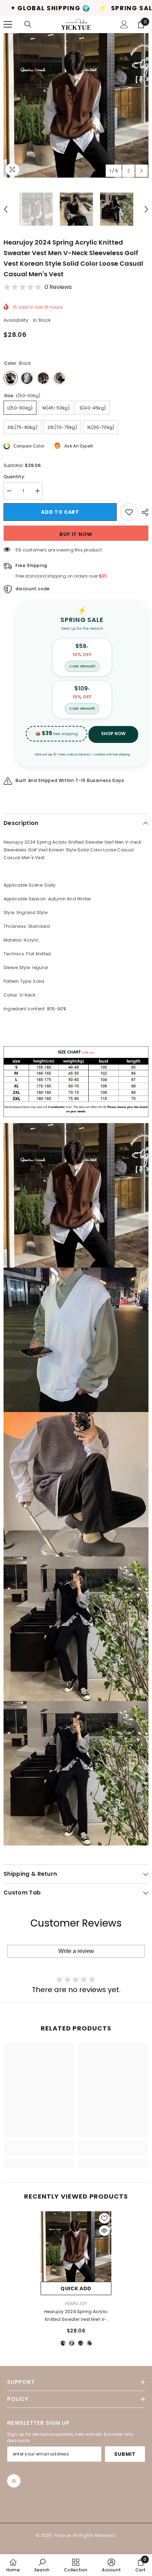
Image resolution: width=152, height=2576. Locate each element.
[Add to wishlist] (129, 512)
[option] (76, 105)
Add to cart (61, 512)
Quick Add (76, 2288)
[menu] (8, 24)
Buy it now (76, 534)
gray (89, 2343)
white (72, 2343)
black (63, 2343)
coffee (81, 2343)
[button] (128, 171)
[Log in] (124, 24)
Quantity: (14, 477)
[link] (39, 2152)
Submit (125, 2454)
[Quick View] (104, 2231)
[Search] (28, 24)
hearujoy (76, 2303)
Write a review (76, 1951)
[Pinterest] (14, 2481)
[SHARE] (143, 512)
